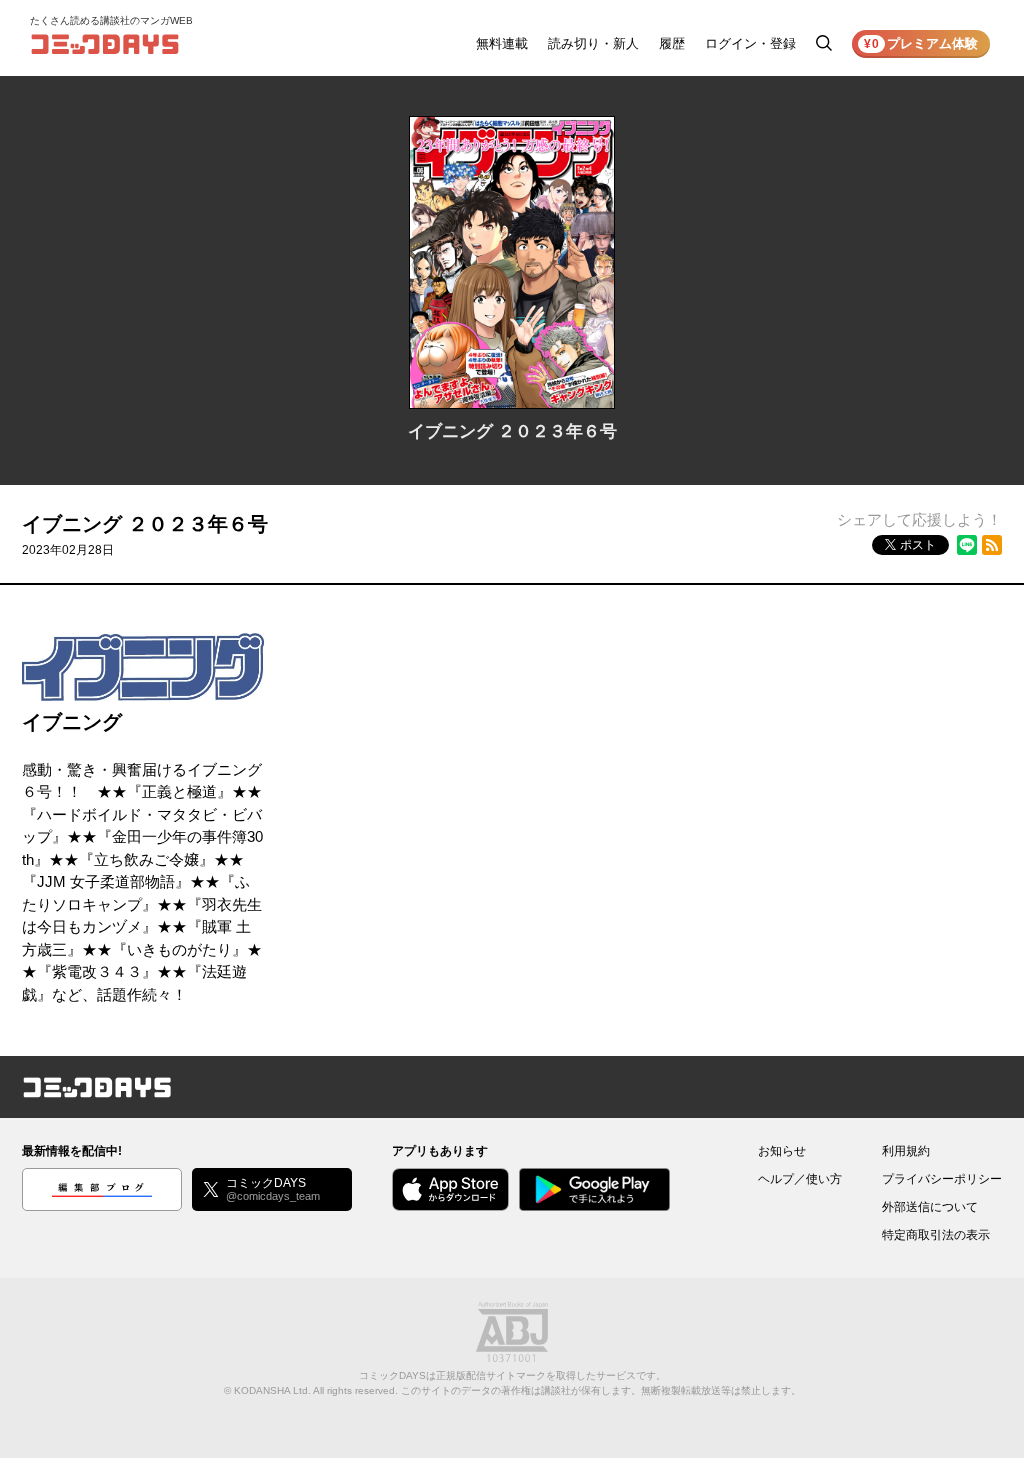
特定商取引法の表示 (936, 1235)
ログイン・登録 (750, 43)
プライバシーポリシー (942, 1179)
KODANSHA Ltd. (272, 1390)
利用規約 (906, 1151)
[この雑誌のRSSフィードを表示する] (992, 545)
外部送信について (930, 1207)
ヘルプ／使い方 (800, 1179)
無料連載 (502, 43)
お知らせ (782, 1151)
